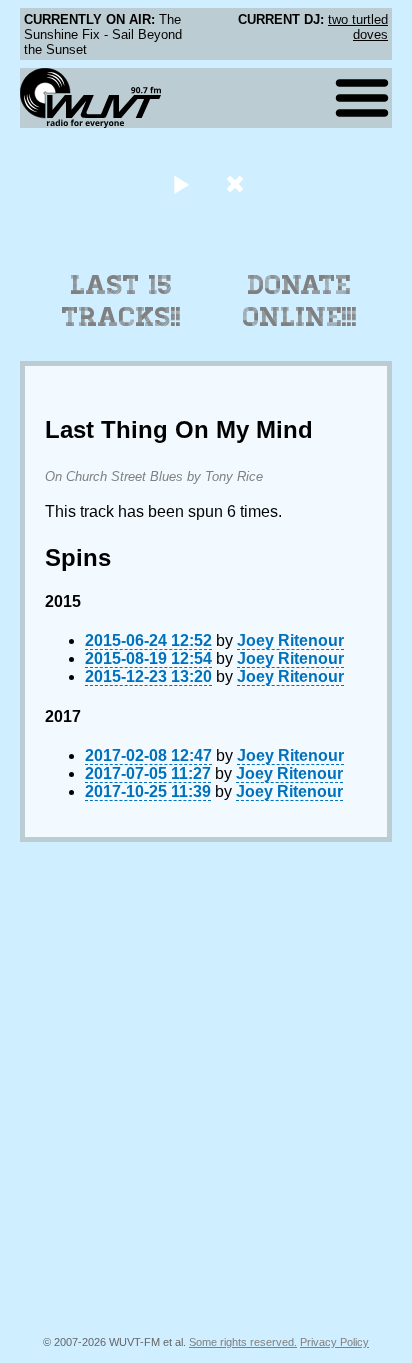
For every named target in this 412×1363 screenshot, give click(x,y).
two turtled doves (358, 27)
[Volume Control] (237, 183)
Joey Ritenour (290, 640)
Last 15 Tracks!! (121, 301)
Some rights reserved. (243, 1342)
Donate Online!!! (300, 301)
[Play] (180, 183)
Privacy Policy (334, 1342)
